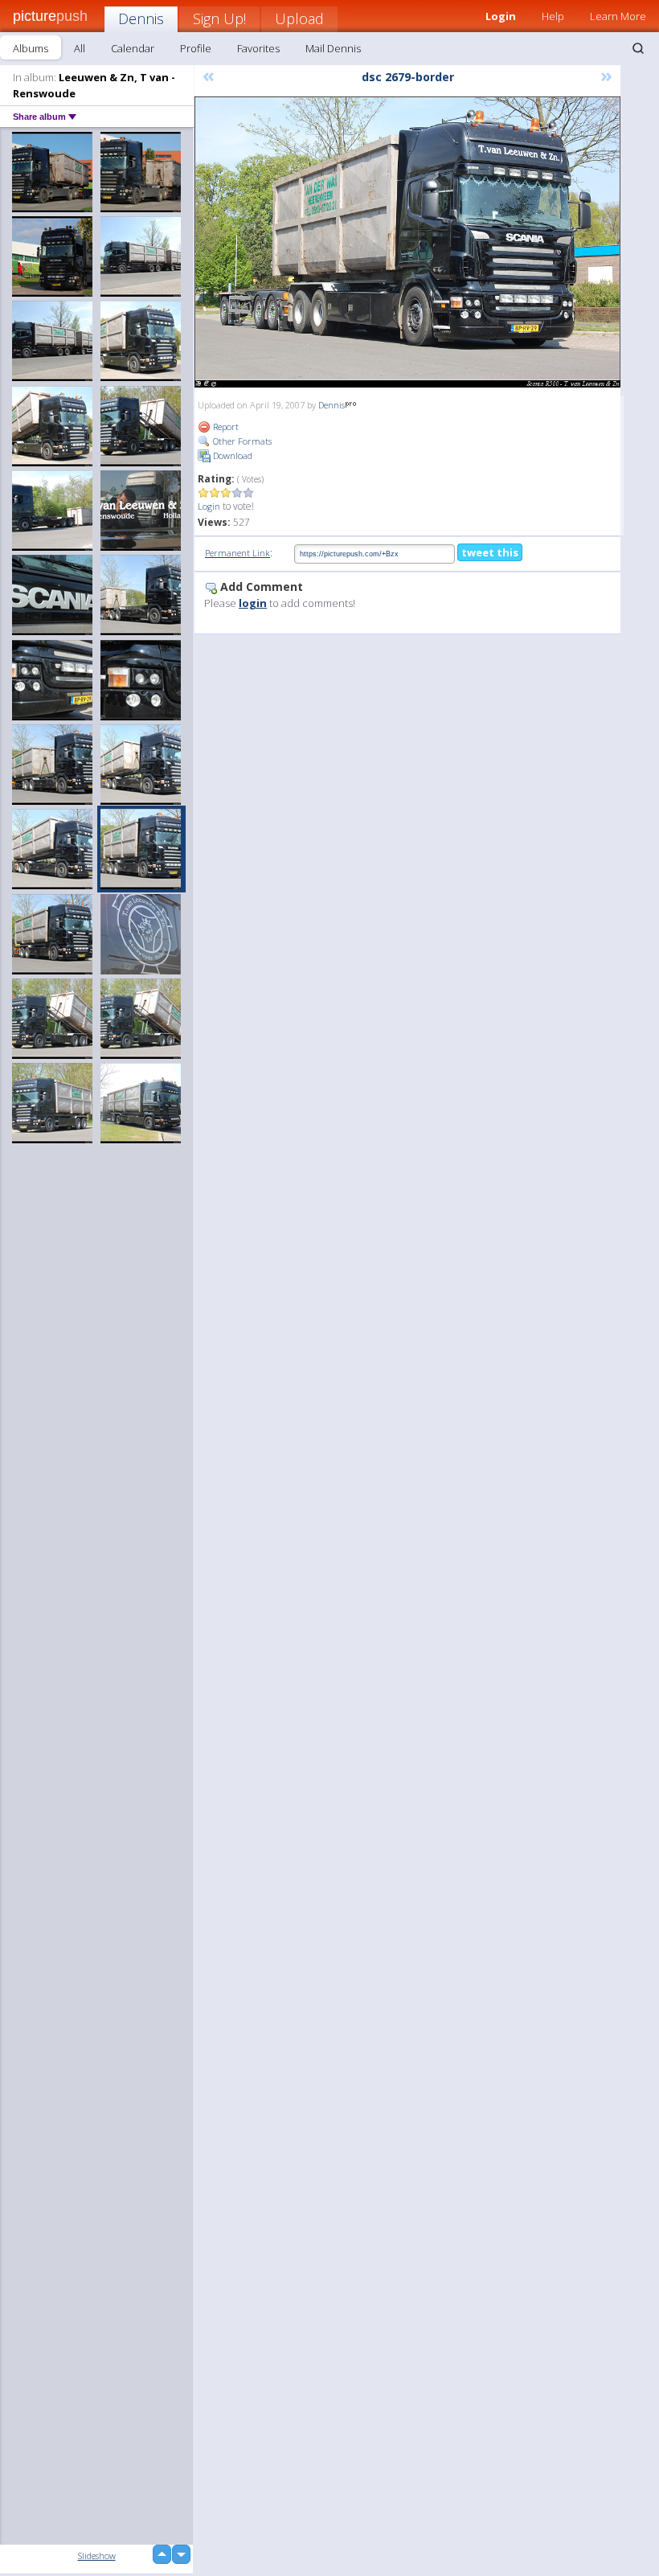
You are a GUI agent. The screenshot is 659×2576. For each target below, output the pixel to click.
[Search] (638, 48)
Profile (196, 48)
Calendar (133, 48)
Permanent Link (237, 553)
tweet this (490, 552)
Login (209, 506)
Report (225, 427)
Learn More (618, 16)
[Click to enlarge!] (407, 242)
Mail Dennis (333, 48)
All (80, 48)
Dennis (141, 18)
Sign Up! (219, 18)
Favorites (258, 48)
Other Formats (241, 441)
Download (231, 455)
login (253, 603)
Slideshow (97, 2555)
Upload (299, 18)
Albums (31, 48)
